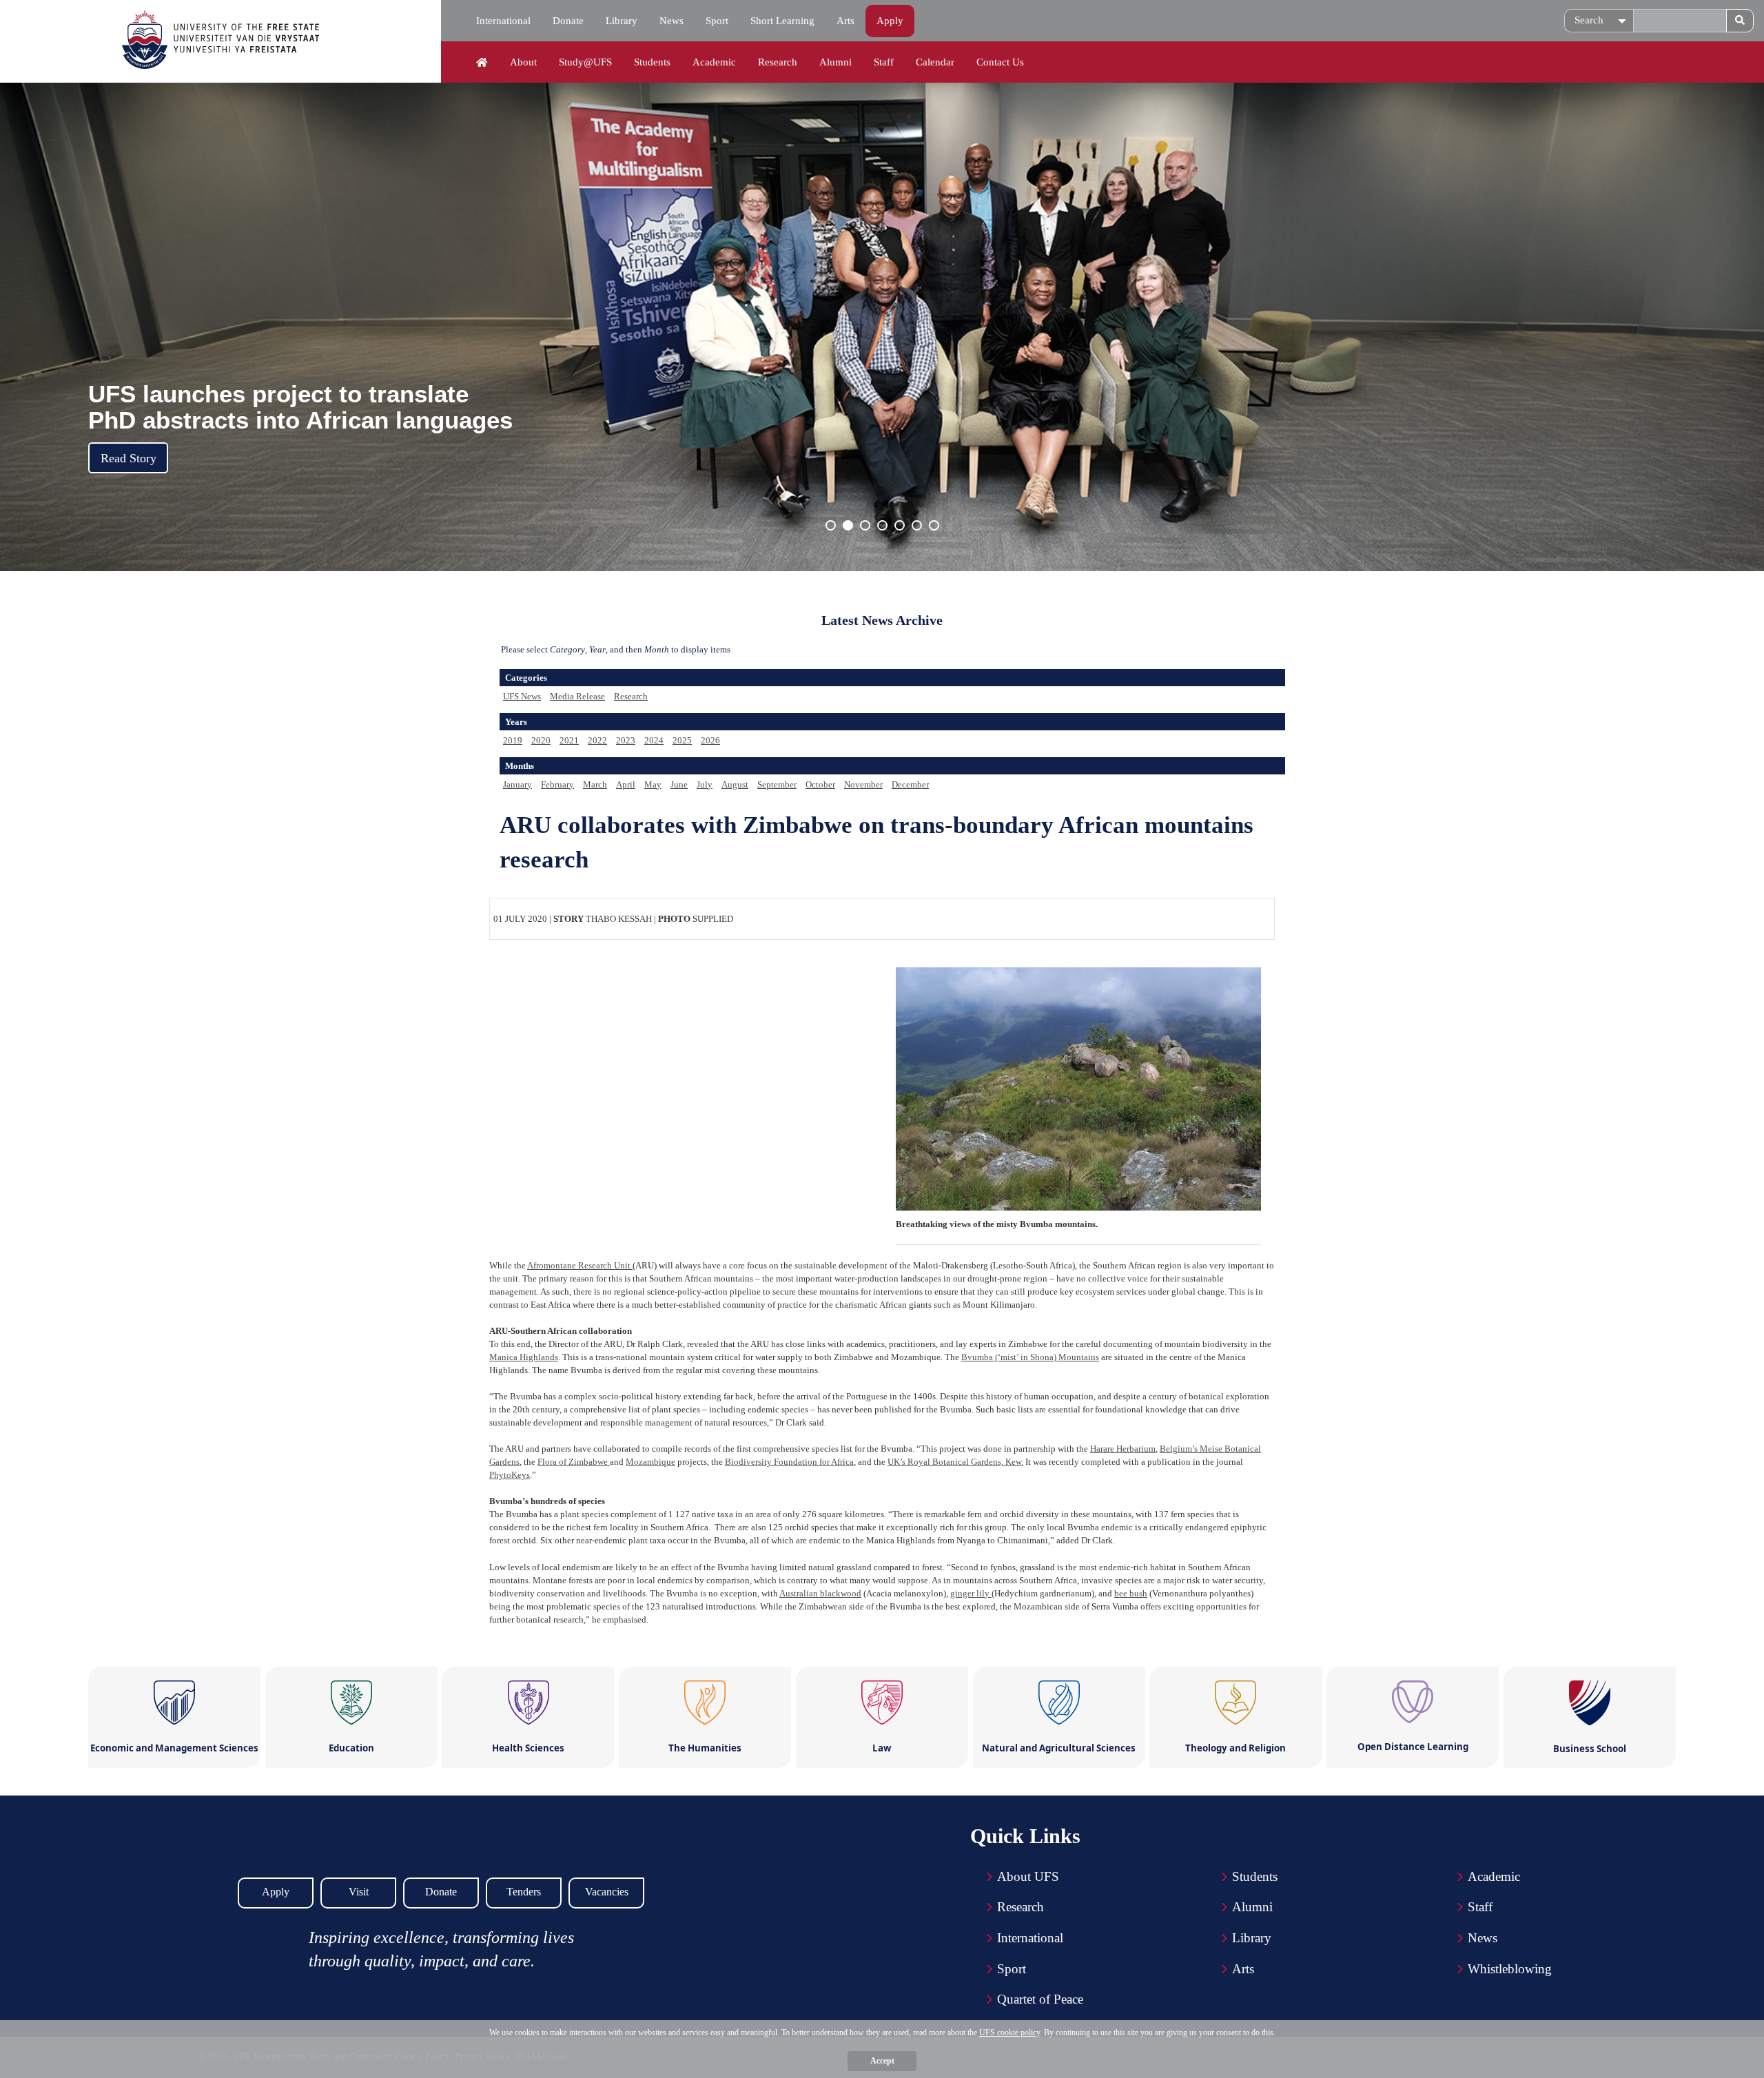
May (653, 784)
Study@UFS (585, 62)
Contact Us (1000, 62)
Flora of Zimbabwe (574, 1462)
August (735, 784)
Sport (717, 21)
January (517, 784)
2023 (626, 740)
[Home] (482, 63)
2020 (541, 740)
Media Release (577, 696)
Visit (359, 1892)
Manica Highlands (524, 1357)
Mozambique (650, 1462)
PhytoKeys (510, 1475)
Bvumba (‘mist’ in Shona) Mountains (1030, 1357)
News (671, 21)
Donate (568, 21)
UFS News (522, 696)
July (705, 784)
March (595, 784)
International (503, 21)
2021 (569, 740)
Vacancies (607, 1892)
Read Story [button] (129, 458)
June (679, 784)
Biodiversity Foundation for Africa (789, 1462)
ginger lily (971, 1593)
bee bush (1131, 1593)
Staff (884, 62)
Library (622, 21)
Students (652, 62)
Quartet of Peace (1040, 1999)
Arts (845, 21)
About (523, 62)
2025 (682, 740)
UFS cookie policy (1009, 2033)
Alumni (835, 62)
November (863, 784)
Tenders (524, 1892)
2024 (654, 740)
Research (778, 62)
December (910, 784)
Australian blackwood (820, 1593)
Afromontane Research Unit (580, 1265)
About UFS (1028, 1876)
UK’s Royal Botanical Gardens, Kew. (955, 1462)
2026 (710, 740)
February (557, 784)
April (626, 784)
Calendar (935, 62)
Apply (890, 21)
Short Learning (782, 21)
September (777, 784)
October (820, 784)
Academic (714, 62)
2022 (597, 740)
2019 (513, 740)
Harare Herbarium (1123, 1449)
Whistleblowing (1510, 1969)
